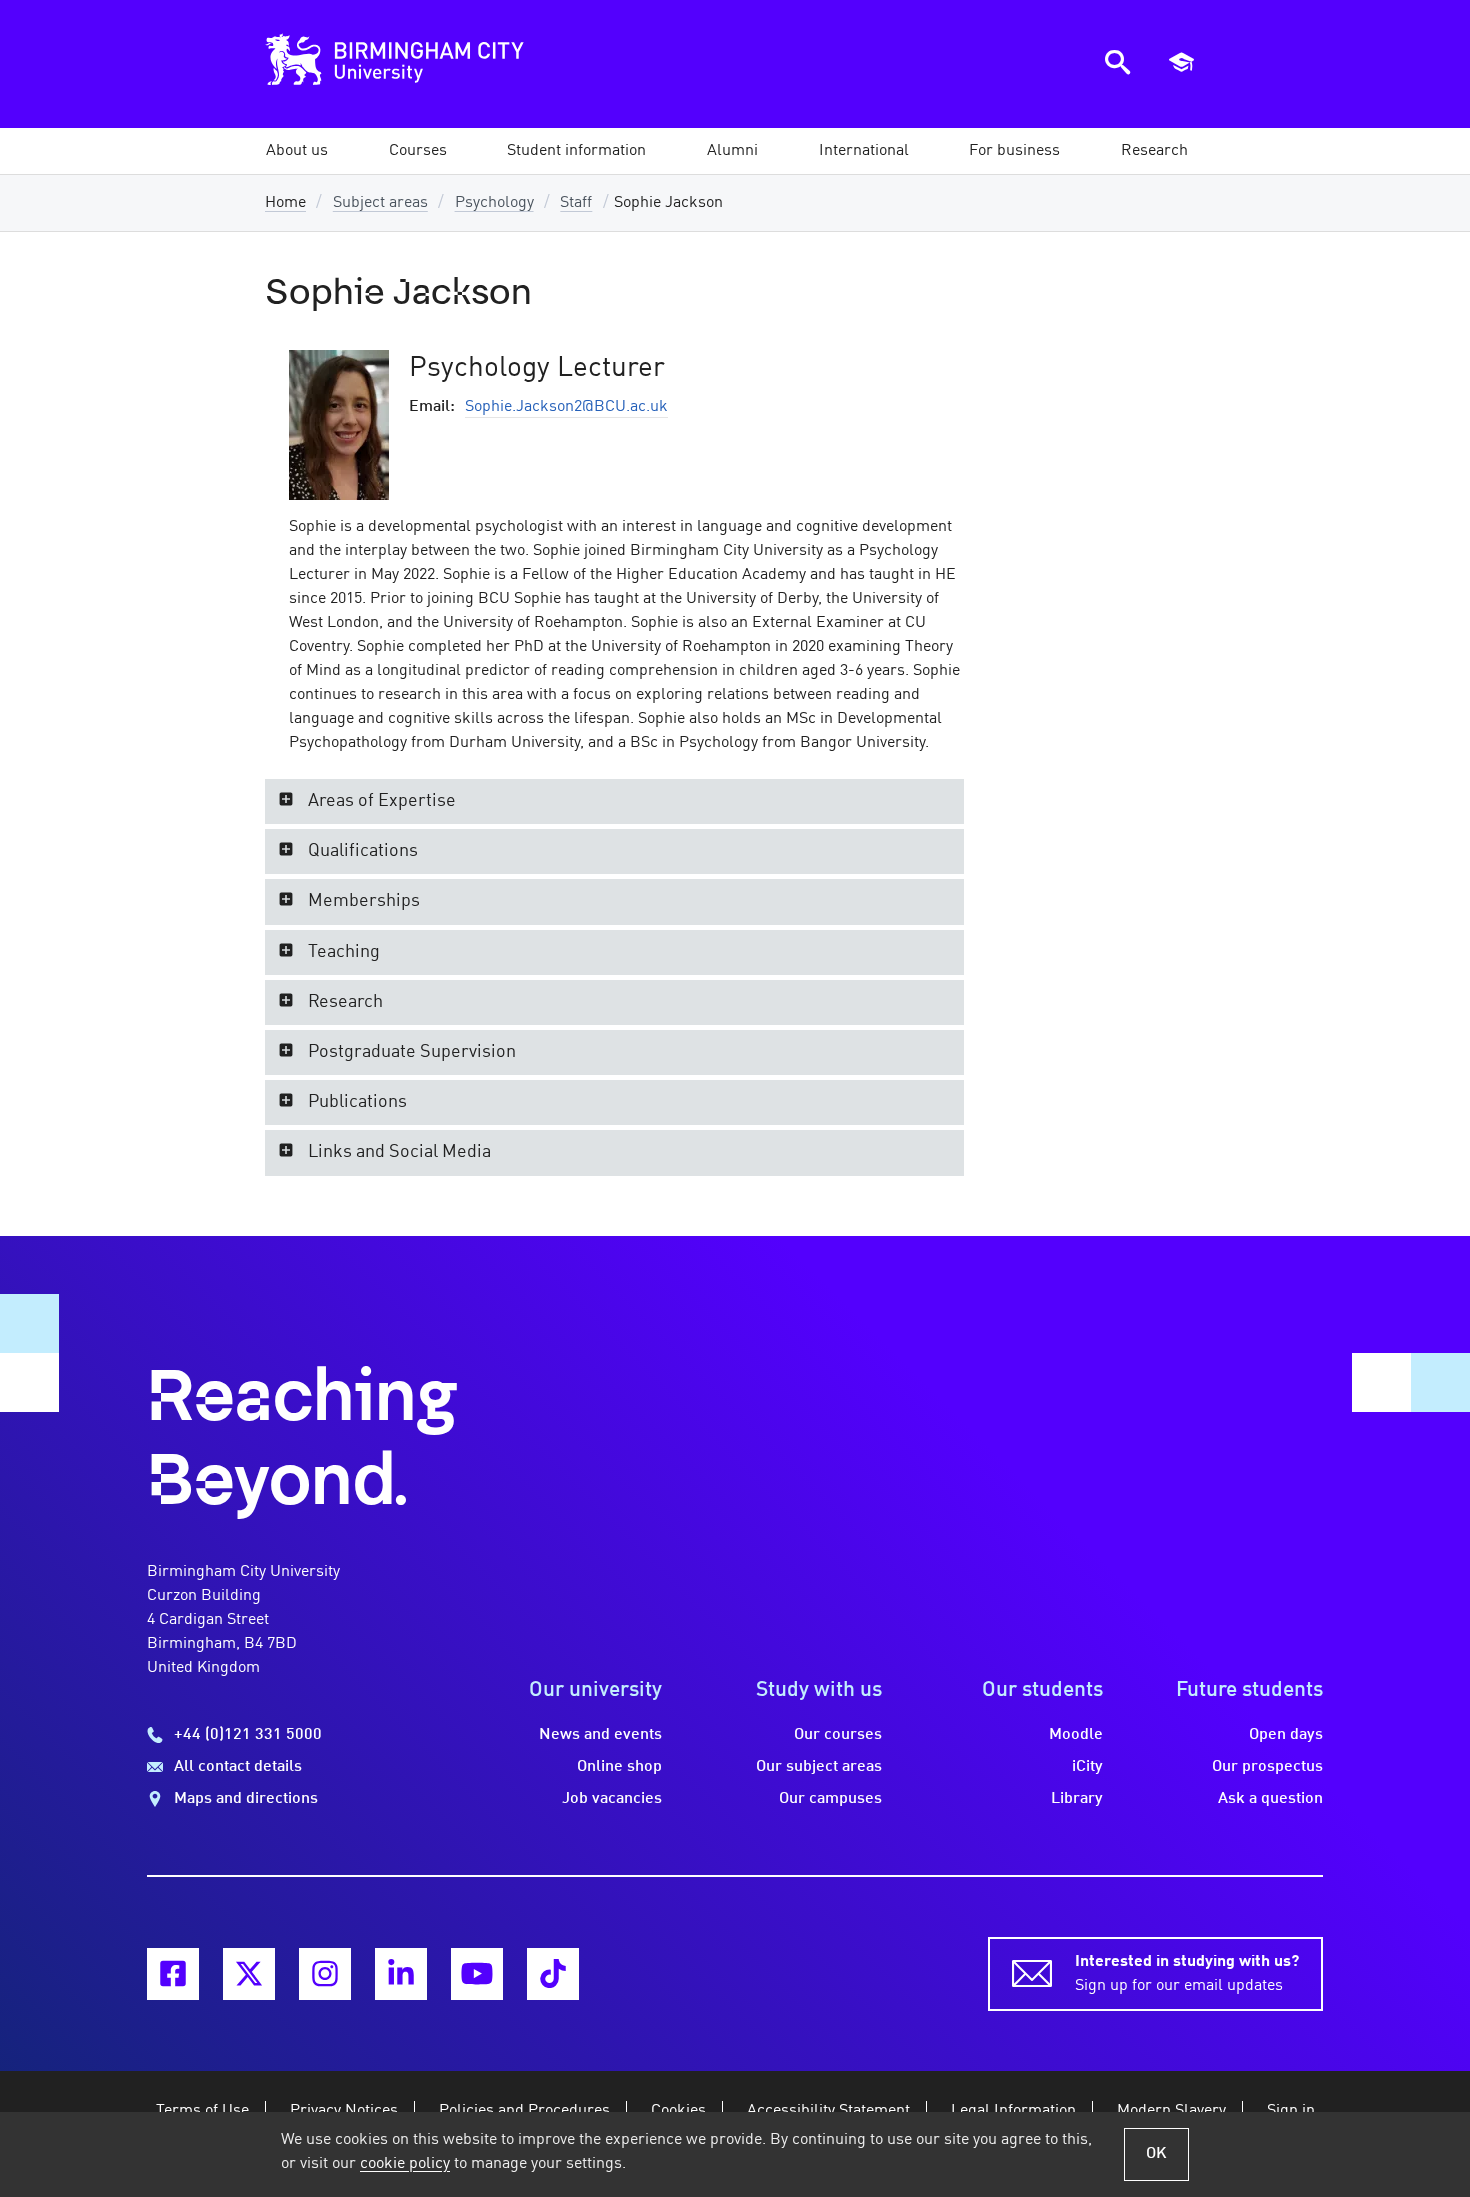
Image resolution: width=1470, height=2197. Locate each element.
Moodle (1076, 1735)
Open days (1286, 1735)
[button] (297, 151)
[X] (249, 1974)
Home (285, 203)
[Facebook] (173, 1974)
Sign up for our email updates (1187, 1974)
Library (1077, 1799)
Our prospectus (1267, 1767)
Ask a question (1270, 1799)
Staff (576, 203)
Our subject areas (819, 1767)
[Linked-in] (401, 1974)
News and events (600, 1735)
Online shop (619, 1767)
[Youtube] (477, 1974)
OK (1156, 2154)
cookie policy (405, 2164)
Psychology (494, 203)
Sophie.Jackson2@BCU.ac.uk (566, 407)
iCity (1087, 1767)
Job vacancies (612, 1799)
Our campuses (830, 1799)
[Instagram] (325, 1974)
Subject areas (380, 203)
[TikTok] (553, 1974)
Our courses (838, 1735)
